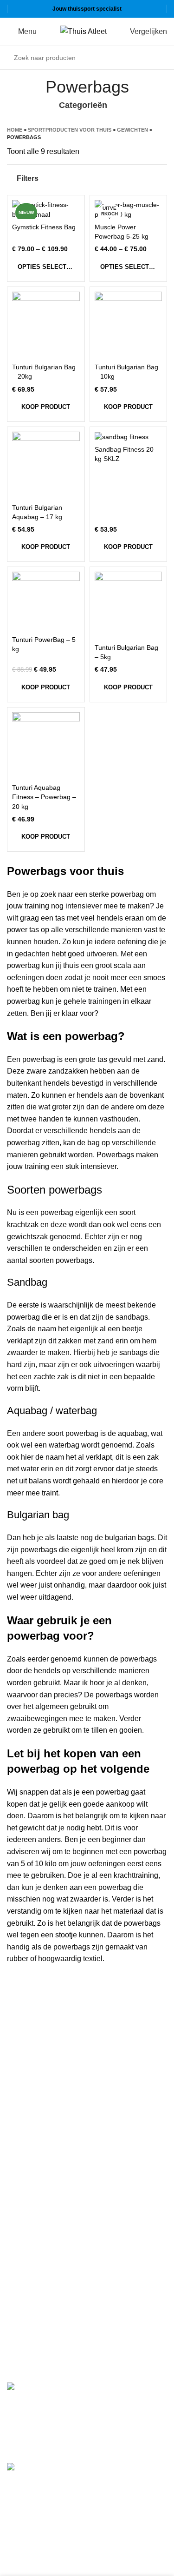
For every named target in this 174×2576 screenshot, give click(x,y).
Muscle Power (30, 2284)
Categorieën (83, 106)
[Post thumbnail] (46, 2416)
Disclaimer (25, 2186)
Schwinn (21, 2304)
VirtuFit (19, 2264)
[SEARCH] (157, 58)
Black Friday (28, 2220)
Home (15, 130)
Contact (20, 2203)
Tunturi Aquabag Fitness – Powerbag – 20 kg (44, 797)
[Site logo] (84, 31)
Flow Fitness (28, 2324)
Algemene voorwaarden (46, 2151)
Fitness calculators (38, 2133)
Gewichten (132, 130)
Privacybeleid (29, 2168)
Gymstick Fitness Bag (44, 227)
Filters (28, 178)
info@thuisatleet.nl (39, 2068)
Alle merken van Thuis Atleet (57, 2343)
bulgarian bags (129, 1538)
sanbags (133, 1352)
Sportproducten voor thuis (70, 130)
